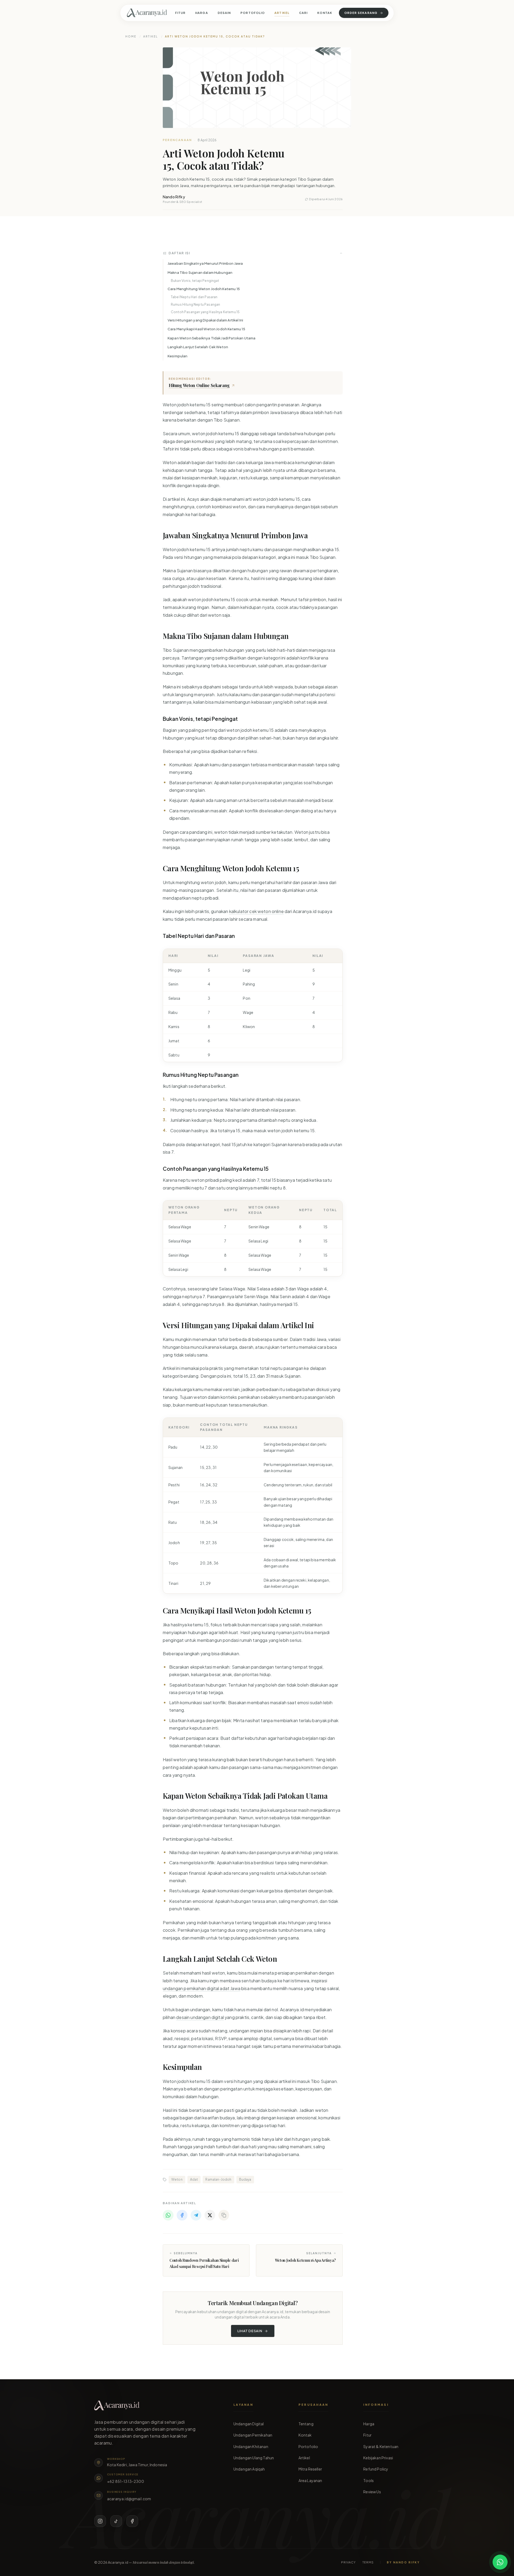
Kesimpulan (178, 356)
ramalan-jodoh (218, 2179)
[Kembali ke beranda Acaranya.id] (147, 13)
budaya (245, 2179)
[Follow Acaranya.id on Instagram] (100, 2521)
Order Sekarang (361, 13)
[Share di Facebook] (182, 2215)
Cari (303, 13)
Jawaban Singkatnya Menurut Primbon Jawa (205, 263)
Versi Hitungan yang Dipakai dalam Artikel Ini (205, 320)
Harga (202, 13)
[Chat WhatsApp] (500, 2562)
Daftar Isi (179, 253)
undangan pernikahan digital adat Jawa (202, 1988)
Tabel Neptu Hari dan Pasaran (194, 297)
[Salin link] (224, 2215)
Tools (369, 2480)
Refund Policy (376, 2469)
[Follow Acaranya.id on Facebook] (132, 2521)
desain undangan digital (200, 2017)
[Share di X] (210, 2215)
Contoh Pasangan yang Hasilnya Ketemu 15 (205, 312)
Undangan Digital (249, 2424)
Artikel (282, 13)
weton (177, 2179)
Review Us (372, 2492)
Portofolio (253, 13)
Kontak (325, 13)
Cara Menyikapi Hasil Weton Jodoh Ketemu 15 (206, 329)
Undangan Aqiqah (249, 2469)
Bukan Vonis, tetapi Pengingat (195, 281)
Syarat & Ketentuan (381, 2446)
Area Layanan (310, 2480)
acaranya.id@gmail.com (129, 2499)
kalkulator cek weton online (256, 911)
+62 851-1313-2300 (126, 2481)
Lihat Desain (250, 2331)
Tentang (306, 2424)
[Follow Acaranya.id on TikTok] (116, 2521)
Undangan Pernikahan (253, 2435)
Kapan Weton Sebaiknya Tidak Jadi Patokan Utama (211, 338)
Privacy (349, 2562)
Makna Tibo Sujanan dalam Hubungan (200, 272)
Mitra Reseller (310, 2469)
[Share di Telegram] (196, 2215)
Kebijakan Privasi (378, 2458)
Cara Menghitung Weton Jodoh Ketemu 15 (204, 289)
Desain (224, 13)
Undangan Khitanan (251, 2446)
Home (131, 36)
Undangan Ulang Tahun (254, 2458)
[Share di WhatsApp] (168, 2215)
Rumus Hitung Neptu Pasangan (195, 304)
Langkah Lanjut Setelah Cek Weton (198, 347)
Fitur (180, 13)
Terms (368, 2562)
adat (194, 2179)
